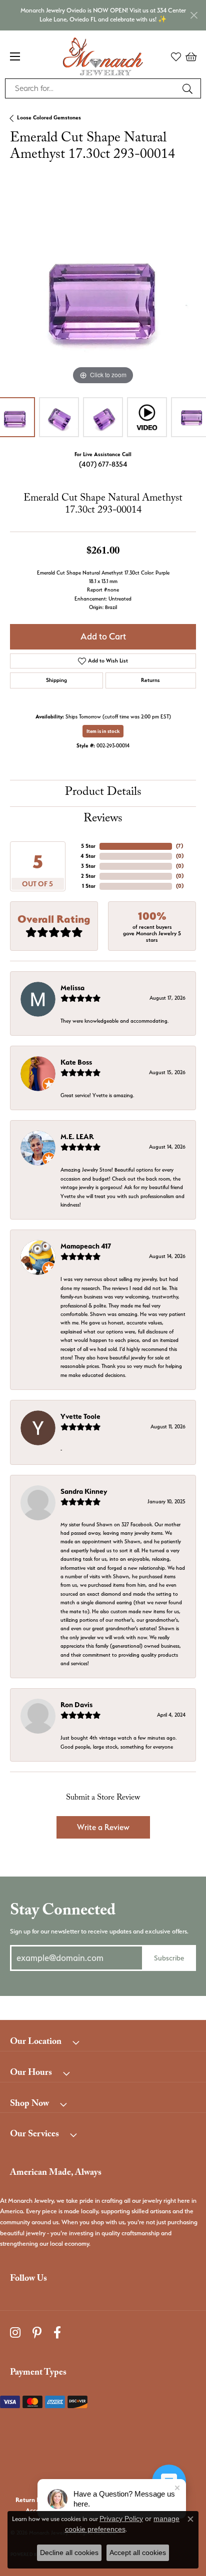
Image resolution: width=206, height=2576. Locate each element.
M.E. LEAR (77, 1137)
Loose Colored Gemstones (49, 118)
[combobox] (91, 88)
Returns (150, 680)
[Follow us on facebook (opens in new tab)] (57, 2333)
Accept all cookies (138, 2553)
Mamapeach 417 (86, 1246)
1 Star (89, 886)
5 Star (88, 846)
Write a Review (103, 1827)
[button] (176, 56)
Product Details (103, 793)
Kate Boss (76, 1062)
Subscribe (169, 1958)
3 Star (88, 866)
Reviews (103, 820)
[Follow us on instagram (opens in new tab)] (15, 2333)
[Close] (194, 15)
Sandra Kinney (84, 1491)
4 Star (88, 856)
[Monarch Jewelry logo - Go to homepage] (103, 56)
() (179, 846)
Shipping (56, 680)
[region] (103, 294)
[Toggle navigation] (15, 56)
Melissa (72, 988)
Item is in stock (103, 731)
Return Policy (34, 2500)
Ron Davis (76, 1705)
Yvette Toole (80, 1416)
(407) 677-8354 (103, 464)
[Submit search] (189, 88)
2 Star (88, 876)
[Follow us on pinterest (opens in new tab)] (37, 2333)
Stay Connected (63, 1912)
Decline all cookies (69, 2553)
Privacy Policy (121, 2519)
